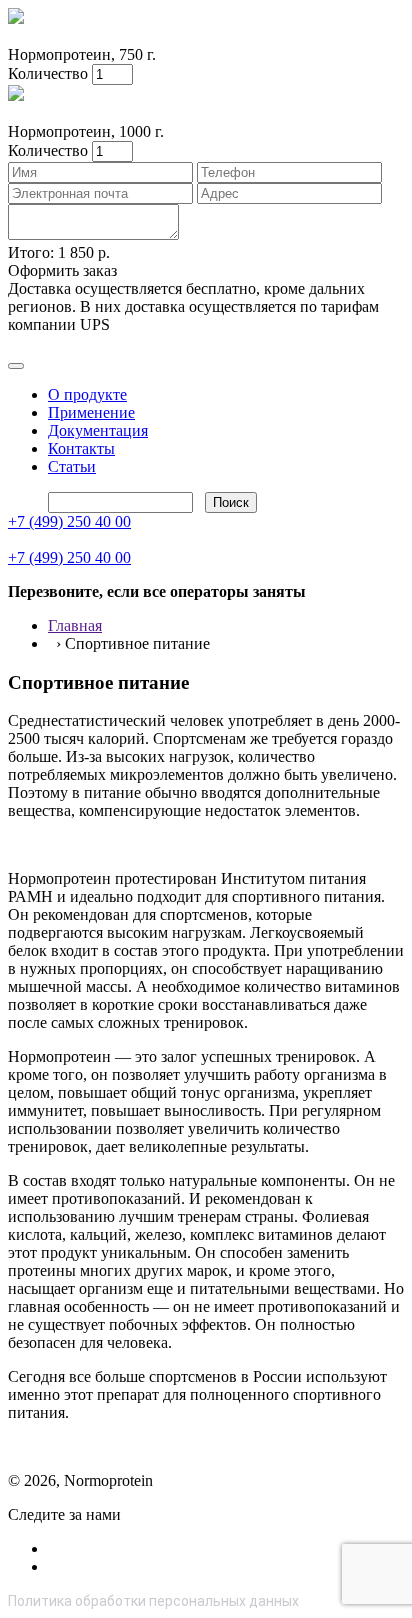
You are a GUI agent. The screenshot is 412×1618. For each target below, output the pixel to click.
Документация (98, 430)
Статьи (72, 466)
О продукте (87, 394)
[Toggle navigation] (16, 366)
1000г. (65, 36)
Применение (91, 412)
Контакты (81, 448)
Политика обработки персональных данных (153, 1601)
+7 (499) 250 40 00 (69, 521)
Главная (75, 625)
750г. (24, 36)
